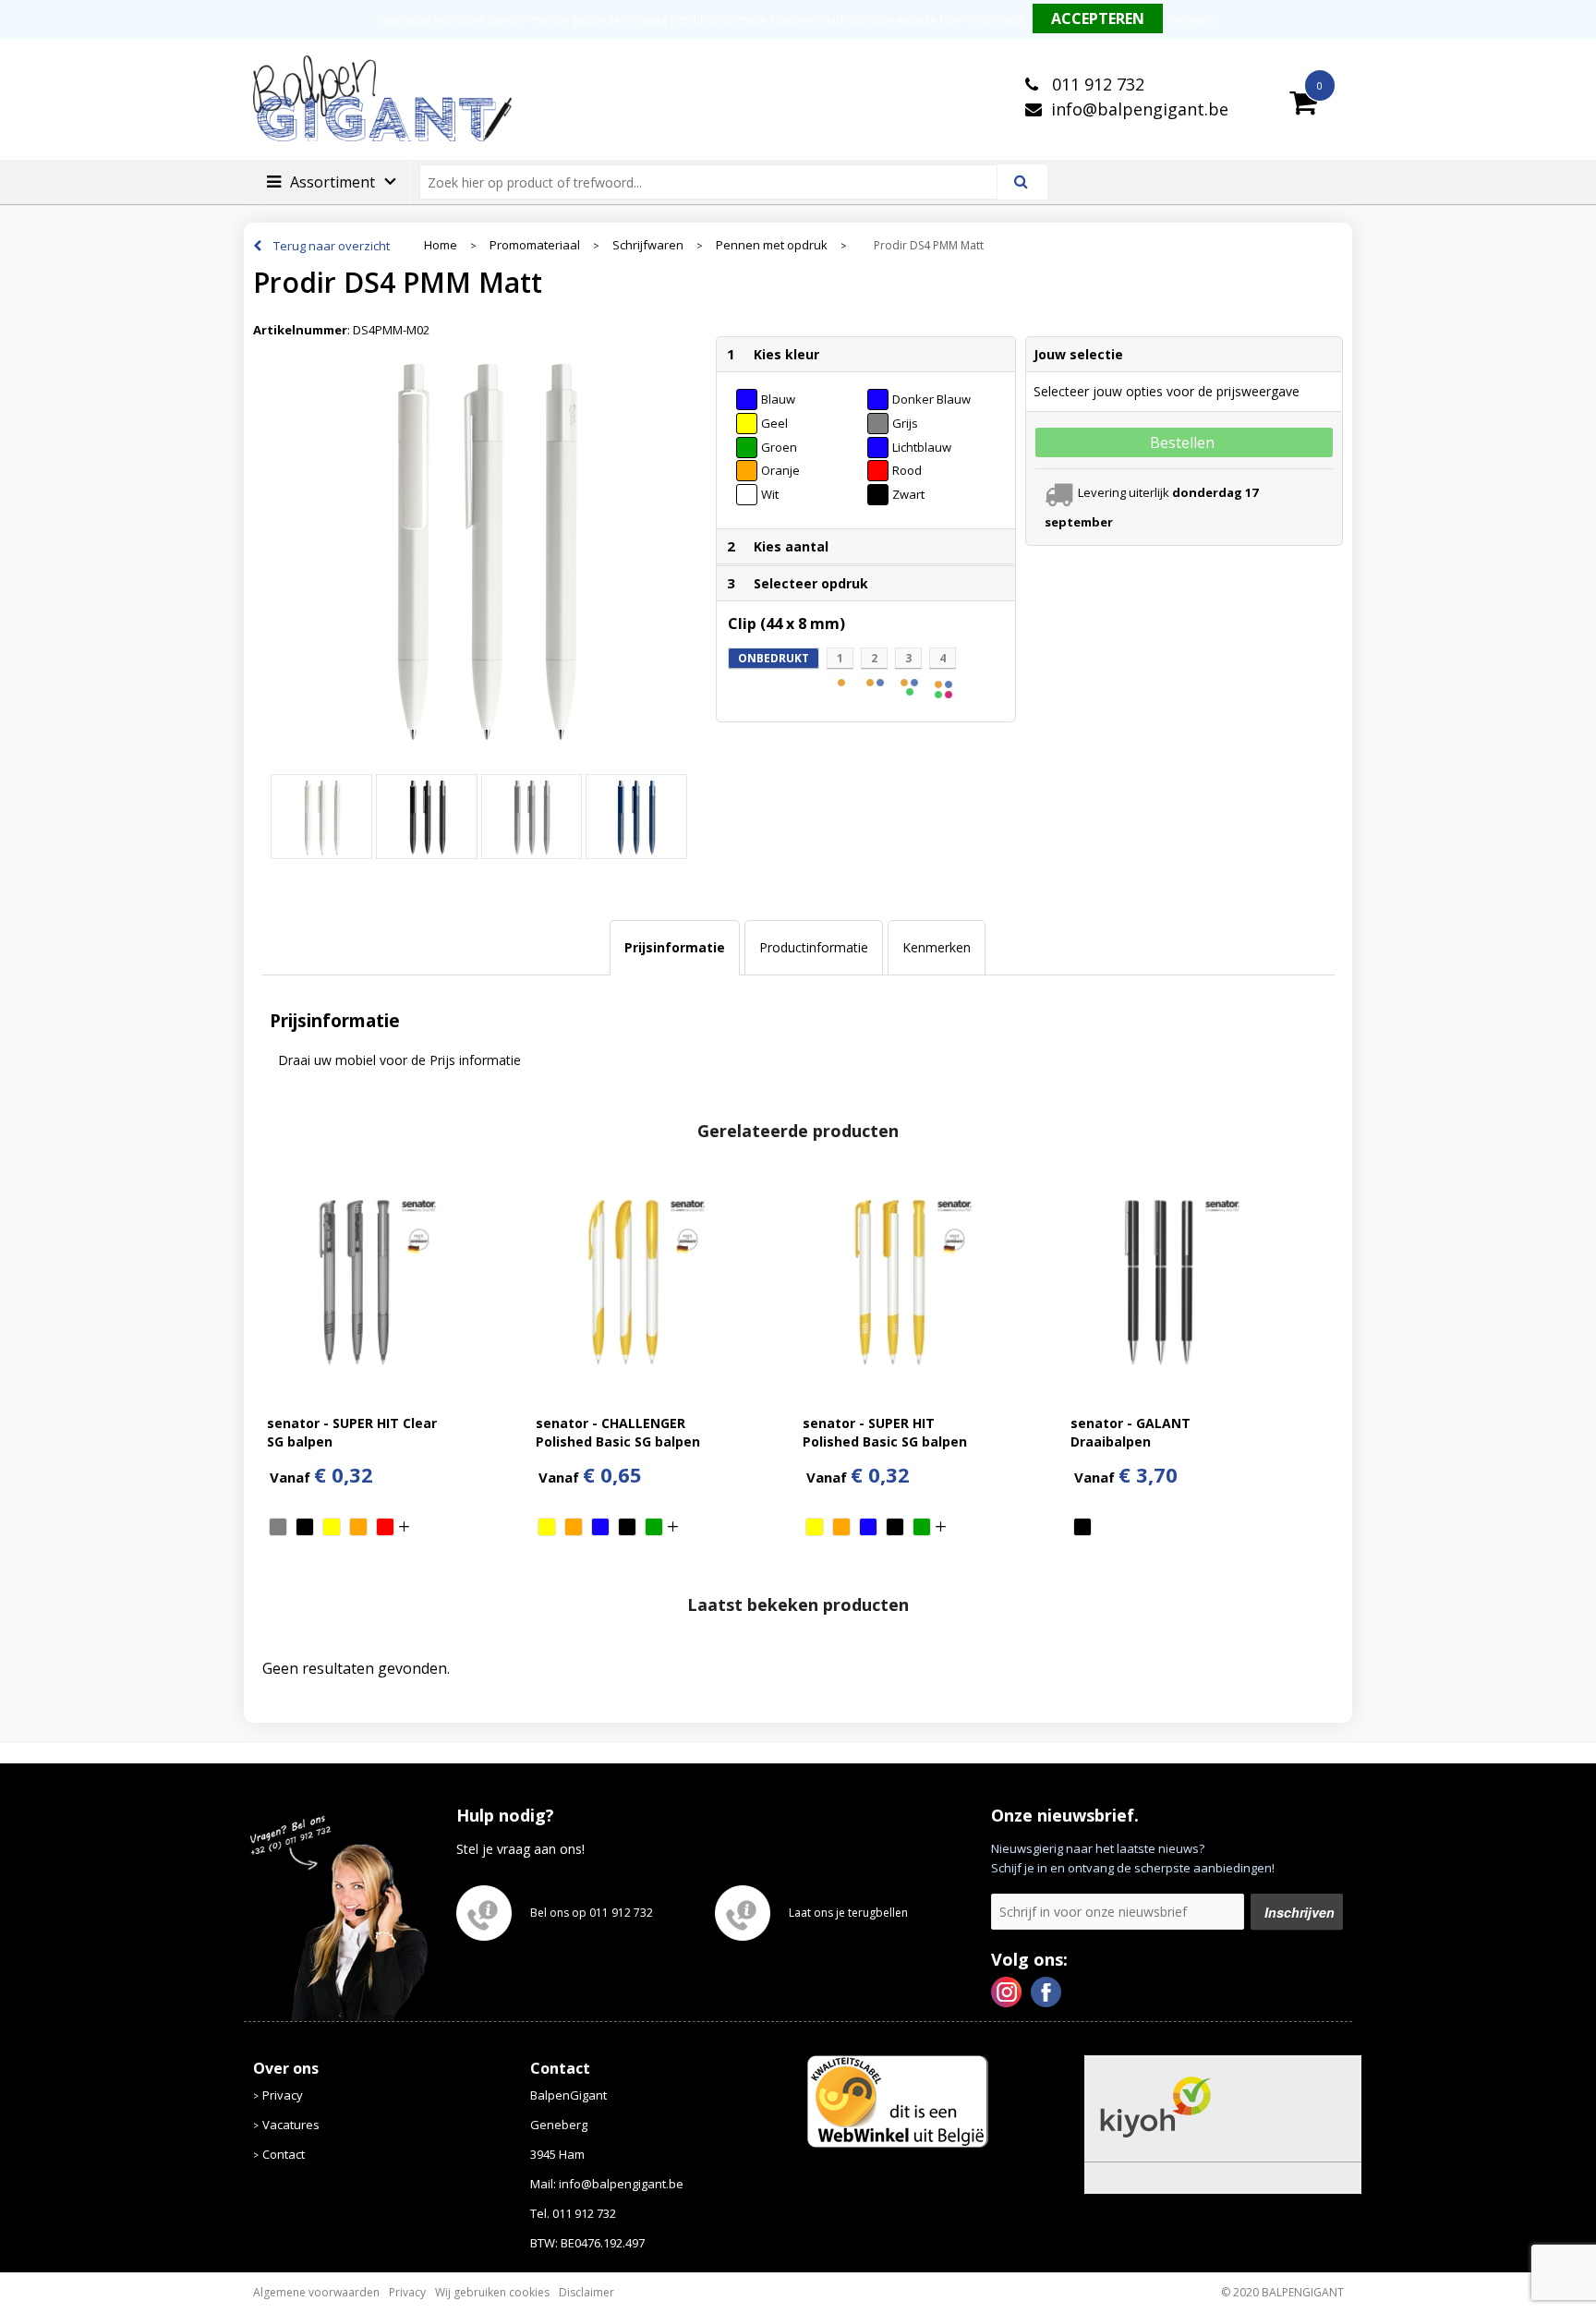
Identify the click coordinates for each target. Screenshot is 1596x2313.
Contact (284, 2154)
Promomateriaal (535, 245)
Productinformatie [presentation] (814, 947)
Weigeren (1194, 20)
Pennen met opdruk (772, 245)
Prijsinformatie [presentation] (675, 947)
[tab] (675, 948)
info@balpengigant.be (1140, 109)
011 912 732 (1096, 84)
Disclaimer (586, 2292)
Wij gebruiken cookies (492, 2292)
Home (441, 245)
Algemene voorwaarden (316, 2292)
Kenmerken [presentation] (937, 947)
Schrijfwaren (648, 245)
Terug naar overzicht (332, 246)
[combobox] (716, 182)
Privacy (283, 2095)
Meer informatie (981, 20)
